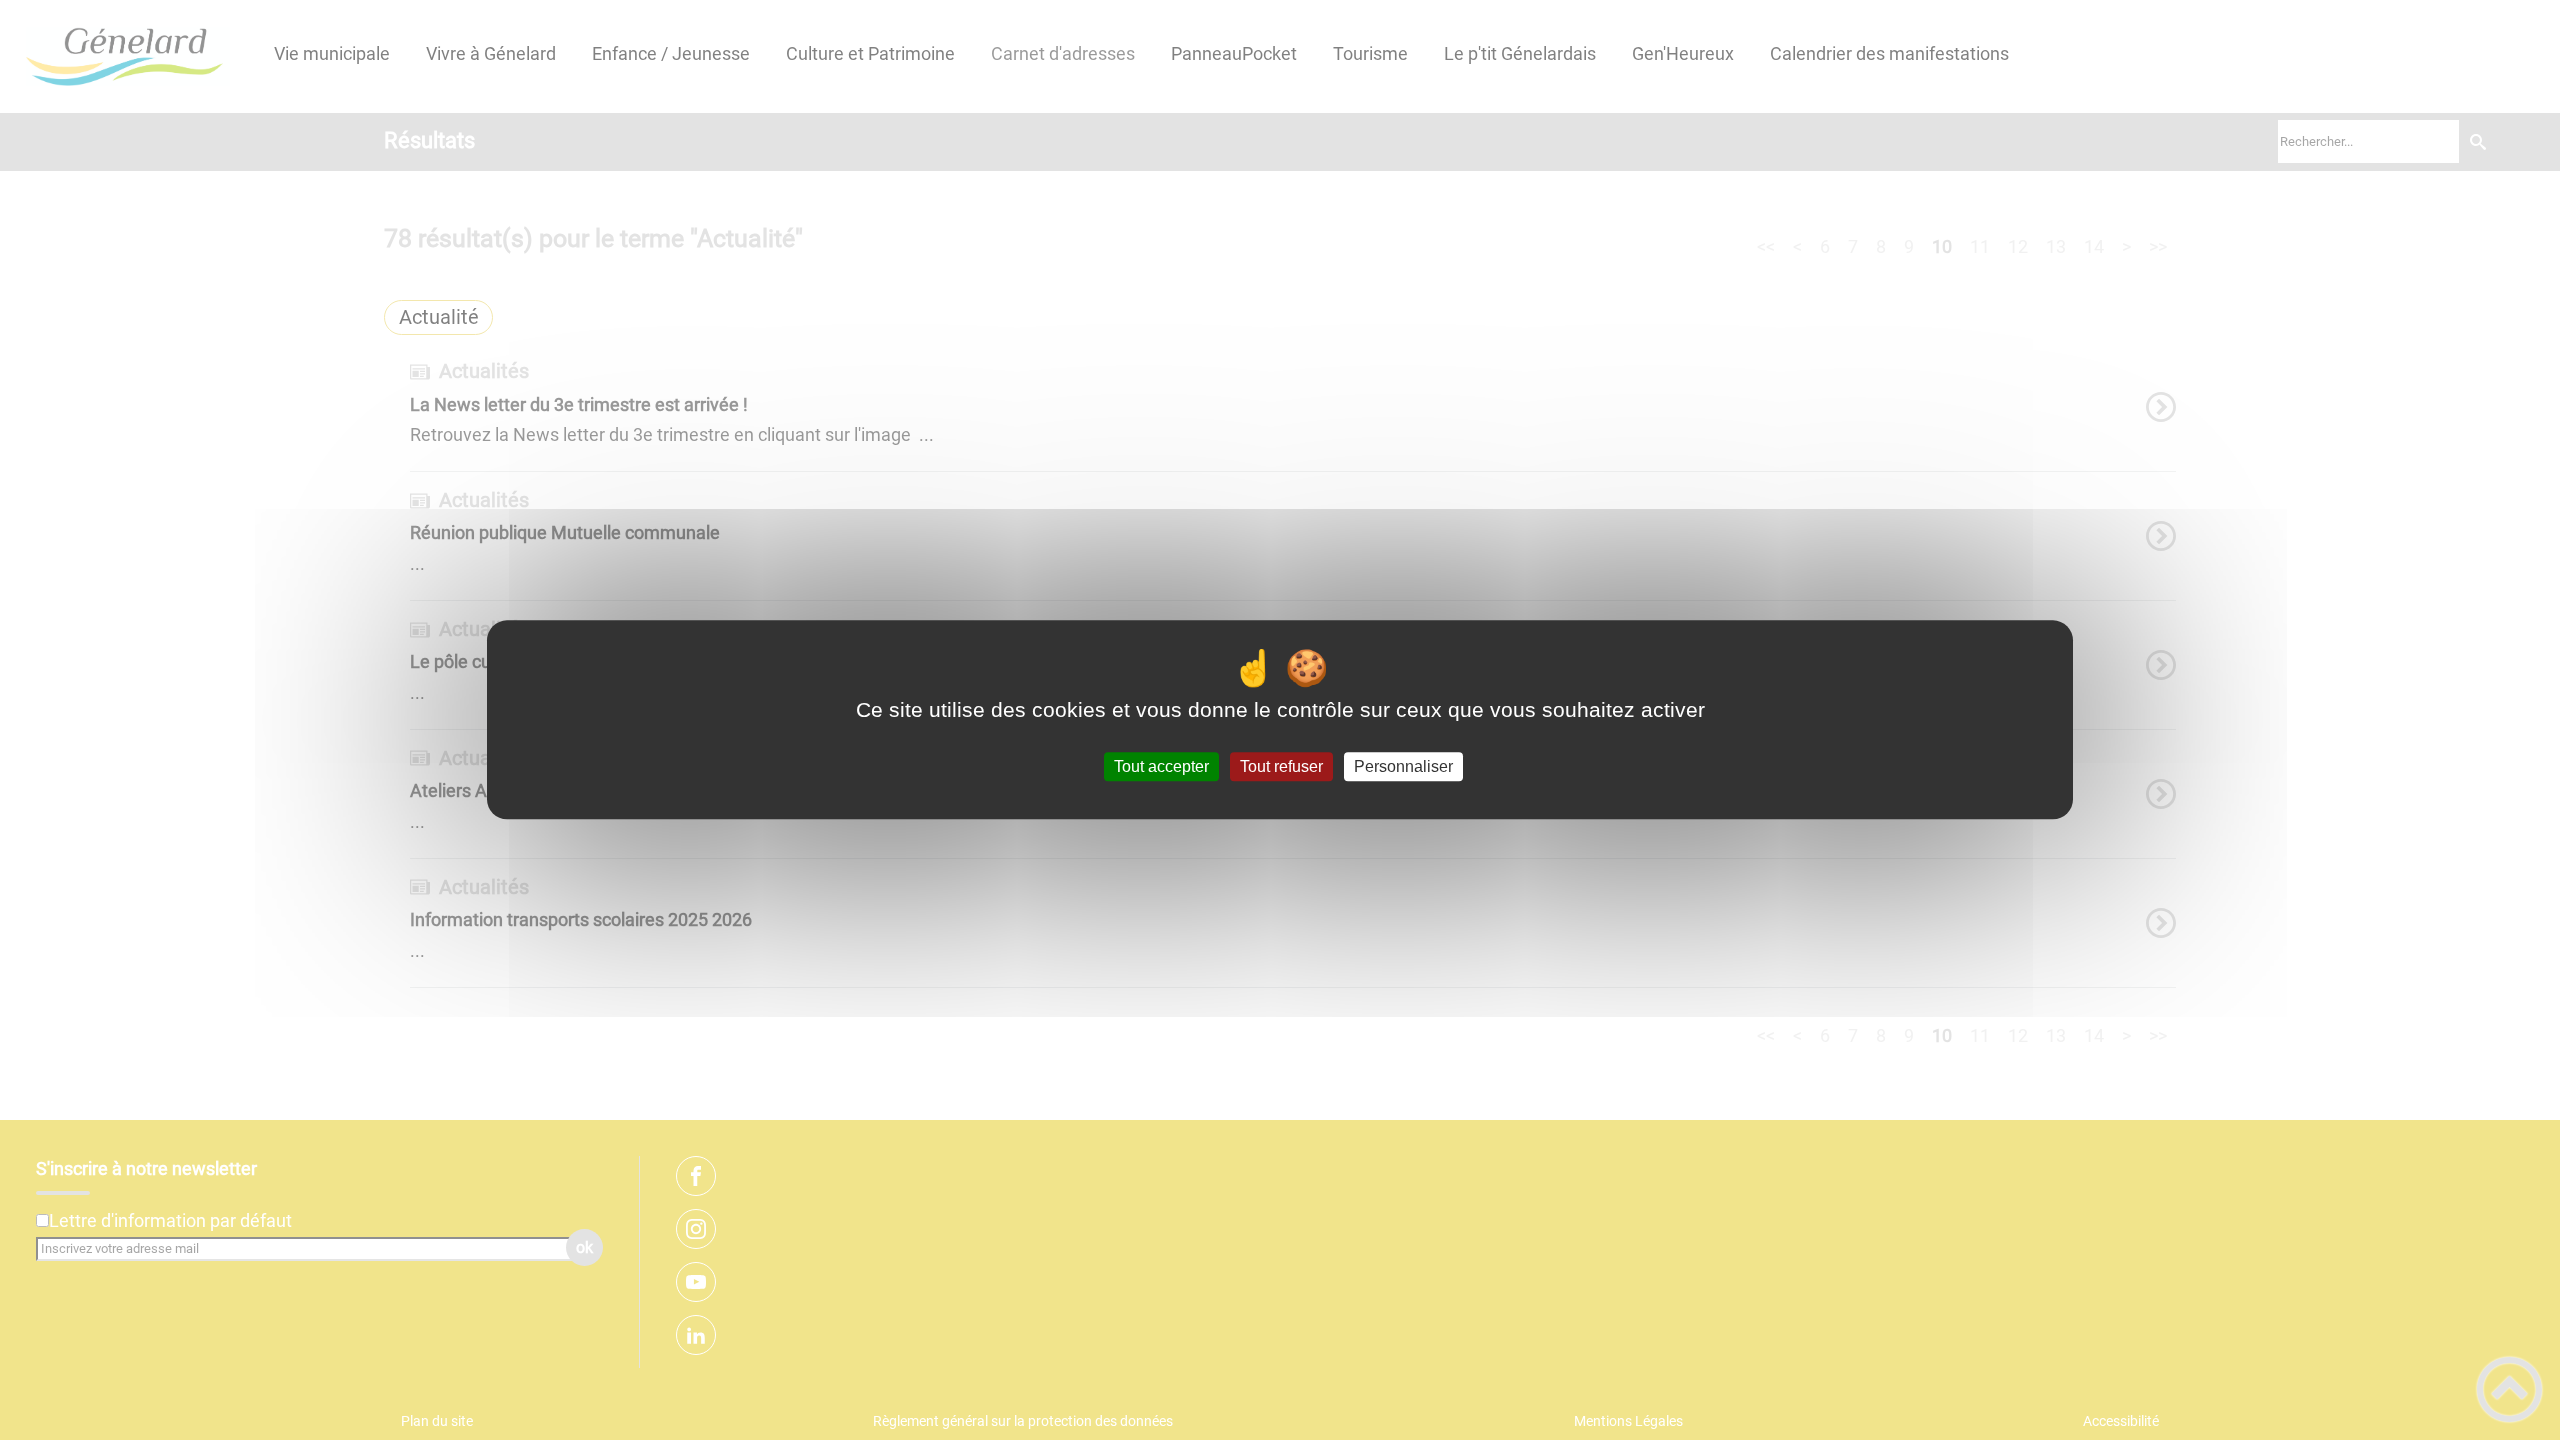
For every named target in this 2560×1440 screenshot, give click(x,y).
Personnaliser (1403, 766)
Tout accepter (1161, 766)
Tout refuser (1281, 766)
